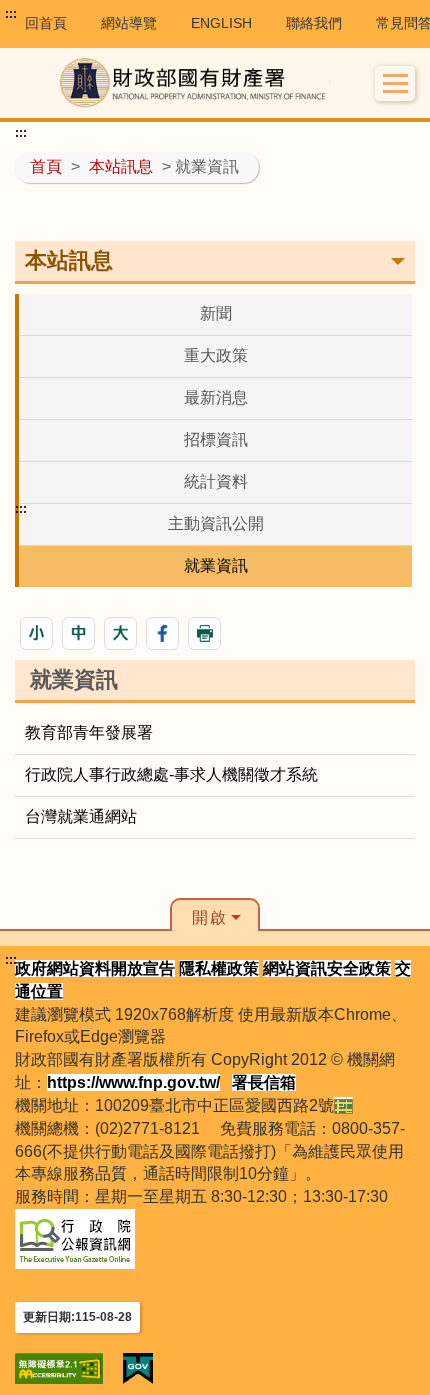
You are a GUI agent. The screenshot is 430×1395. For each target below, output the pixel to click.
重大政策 (216, 355)
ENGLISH (221, 23)
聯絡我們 (314, 23)
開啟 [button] (210, 917)
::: (11, 14)
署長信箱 (264, 1082)
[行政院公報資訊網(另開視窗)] (75, 1237)
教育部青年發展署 (89, 732)
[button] (395, 83)
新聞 (216, 313)
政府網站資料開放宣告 (95, 968)
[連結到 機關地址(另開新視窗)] (343, 1105)
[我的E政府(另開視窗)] (138, 1368)
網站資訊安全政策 (327, 968)
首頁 (46, 166)
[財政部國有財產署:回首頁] (195, 83)
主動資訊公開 (216, 523)
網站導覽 (129, 23)
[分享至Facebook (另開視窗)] (162, 633)
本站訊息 (121, 166)
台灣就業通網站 (81, 816)
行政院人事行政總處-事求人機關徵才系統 (171, 774)
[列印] (204, 633)
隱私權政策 (219, 968)
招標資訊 (216, 439)
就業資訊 (216, 565)
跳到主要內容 (53, 14)
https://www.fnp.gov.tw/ (133, 1082)
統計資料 (216, 481)
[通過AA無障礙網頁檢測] (59, 1368)
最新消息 (216, 397)
